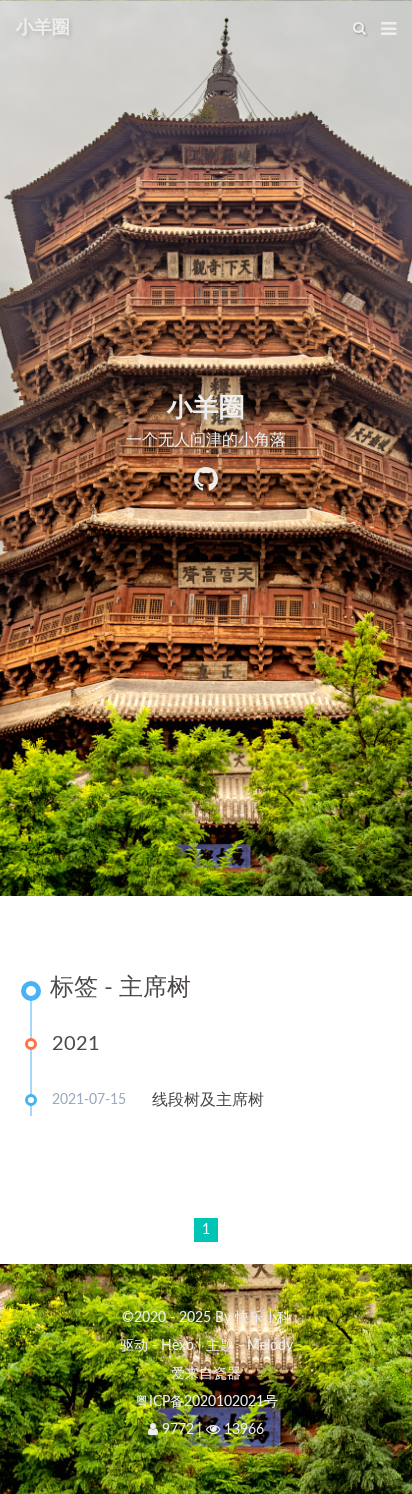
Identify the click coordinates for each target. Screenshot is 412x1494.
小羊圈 (43, 28)
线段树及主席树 (208, 1100)
